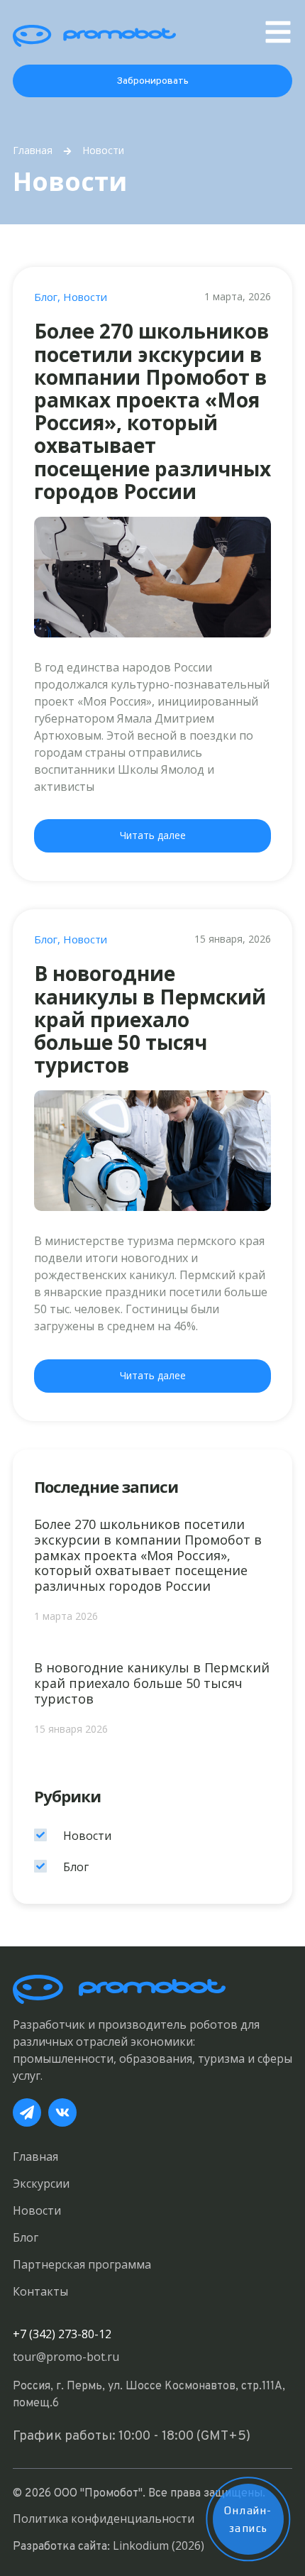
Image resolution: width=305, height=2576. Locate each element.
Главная (33, 150)
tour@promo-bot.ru (66, 2357)
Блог (46, 297)
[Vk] (62, 2112)
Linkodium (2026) (159, 2545)
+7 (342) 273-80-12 (62, 2334)
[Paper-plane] (27, 2112)
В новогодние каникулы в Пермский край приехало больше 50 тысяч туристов (150, 1019)
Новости (85, 297)
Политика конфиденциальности (104, 2519)
